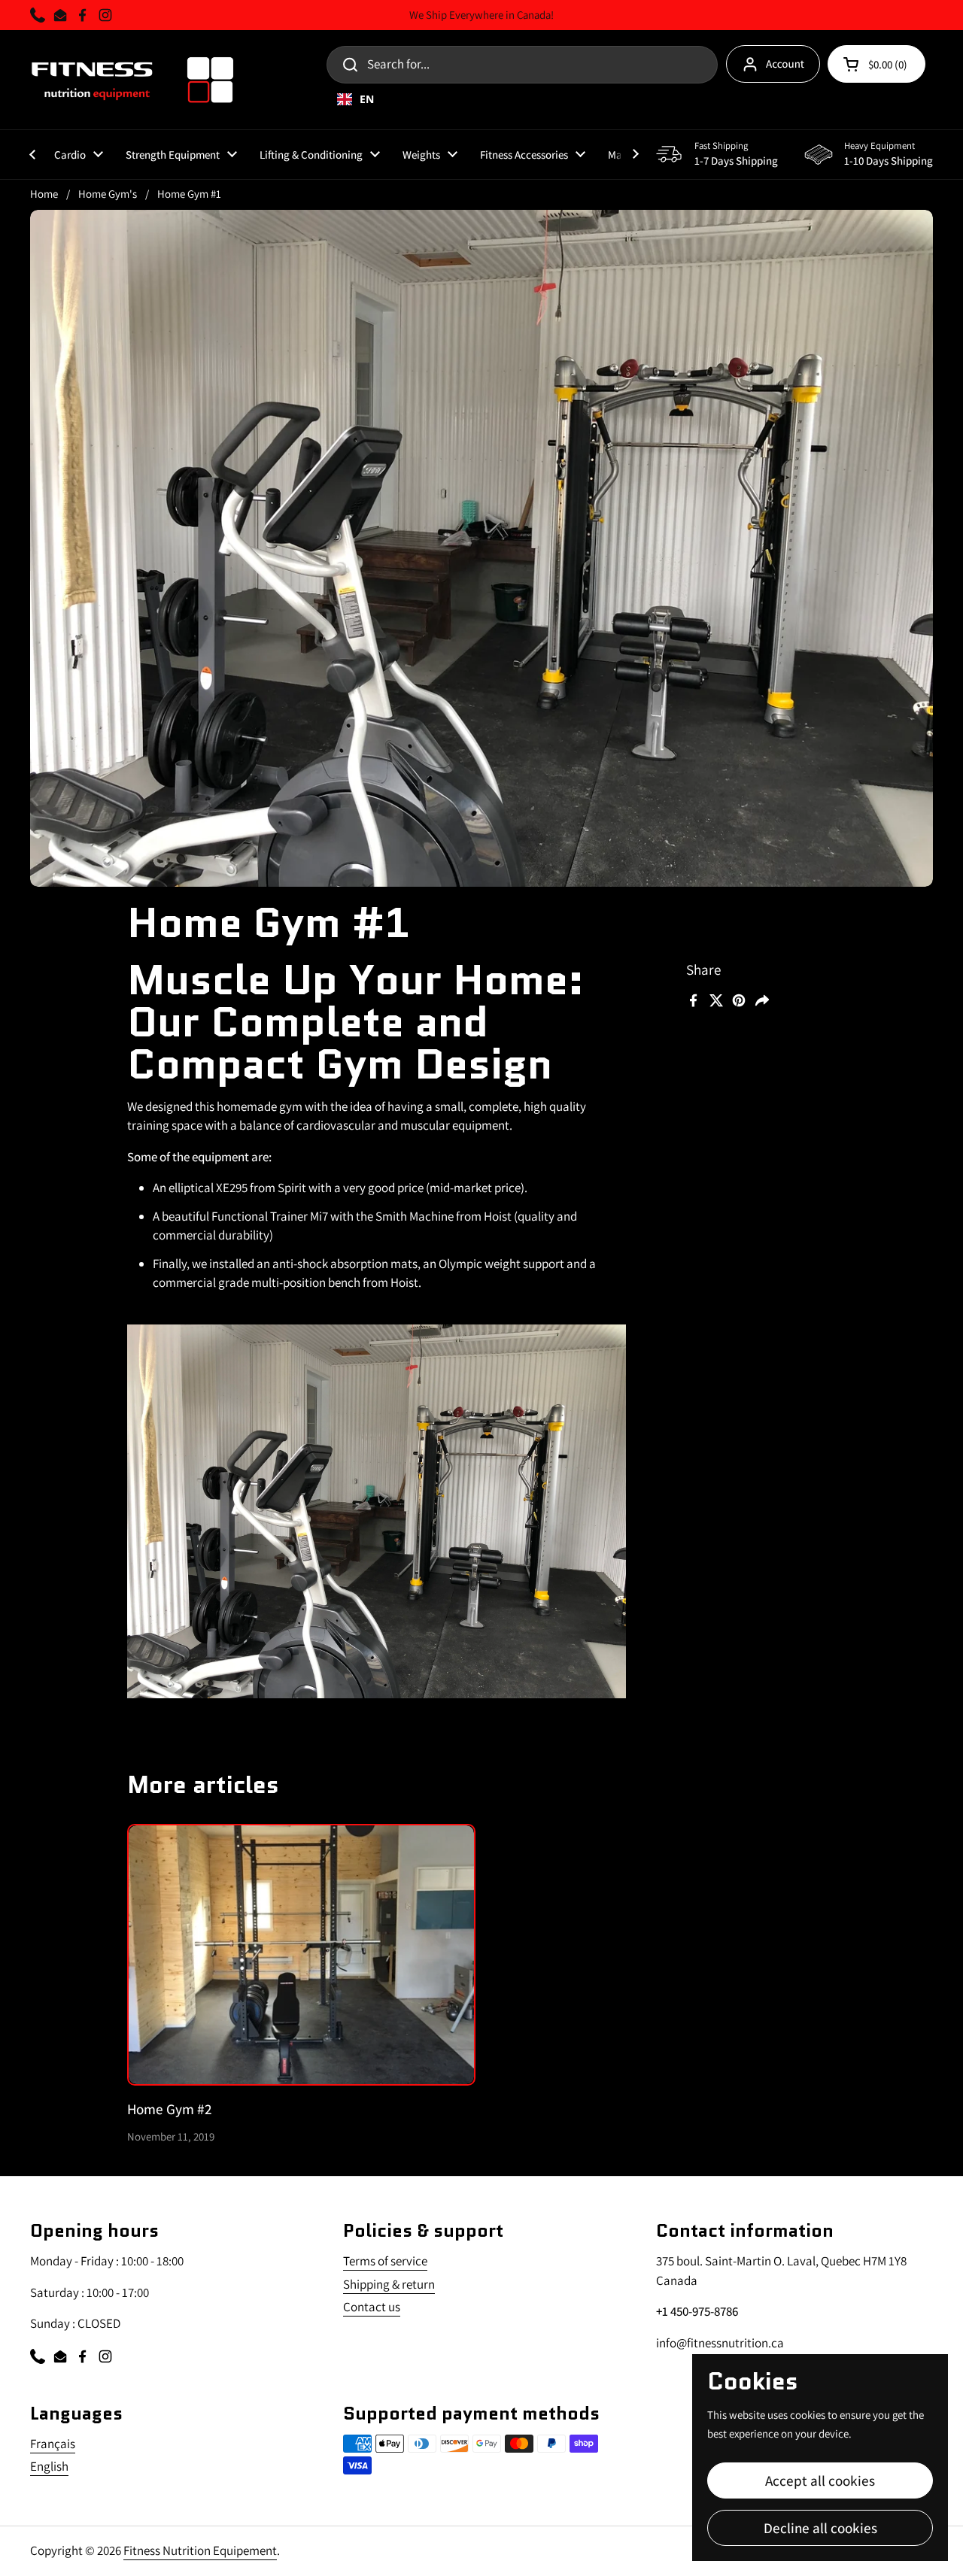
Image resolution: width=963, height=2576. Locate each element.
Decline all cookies (820, 2527)
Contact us (372, 2307)
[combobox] (605, 99)
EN (367, 99)
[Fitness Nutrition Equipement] (133, 80)
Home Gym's (108, 194)
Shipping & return (389, 2284)
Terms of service (385, 2261)
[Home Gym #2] (302, 1955)
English (49, 2466)
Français (53, 2444)
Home (44, 194)
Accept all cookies (820, 2480)
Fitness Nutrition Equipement (200, 2550)
